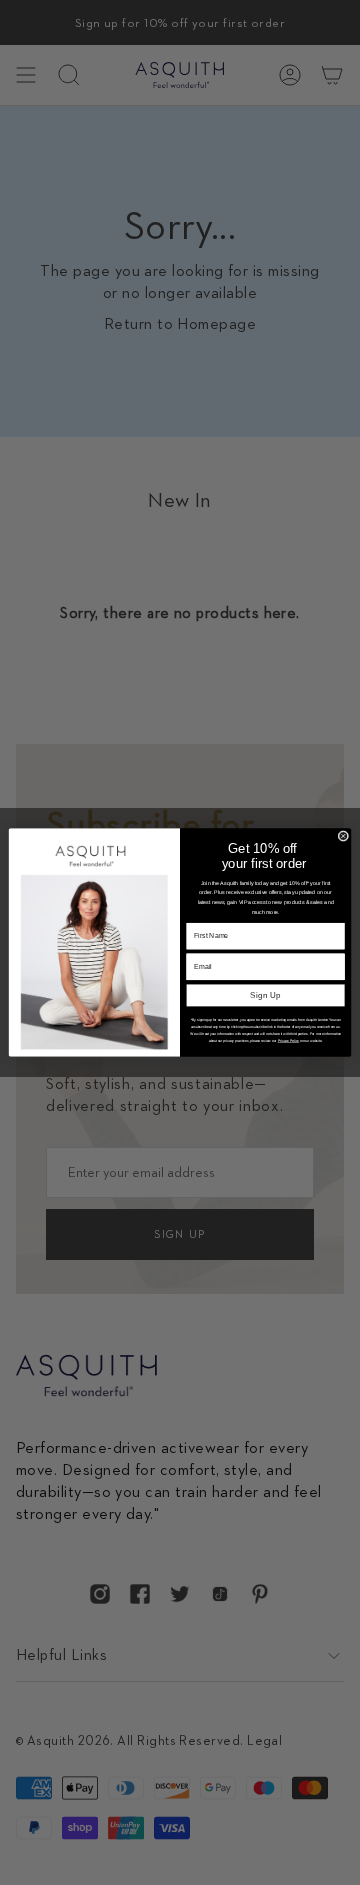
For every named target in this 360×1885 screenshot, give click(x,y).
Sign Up (265, 995)
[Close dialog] (343, 836)
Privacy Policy (289, 1041)
